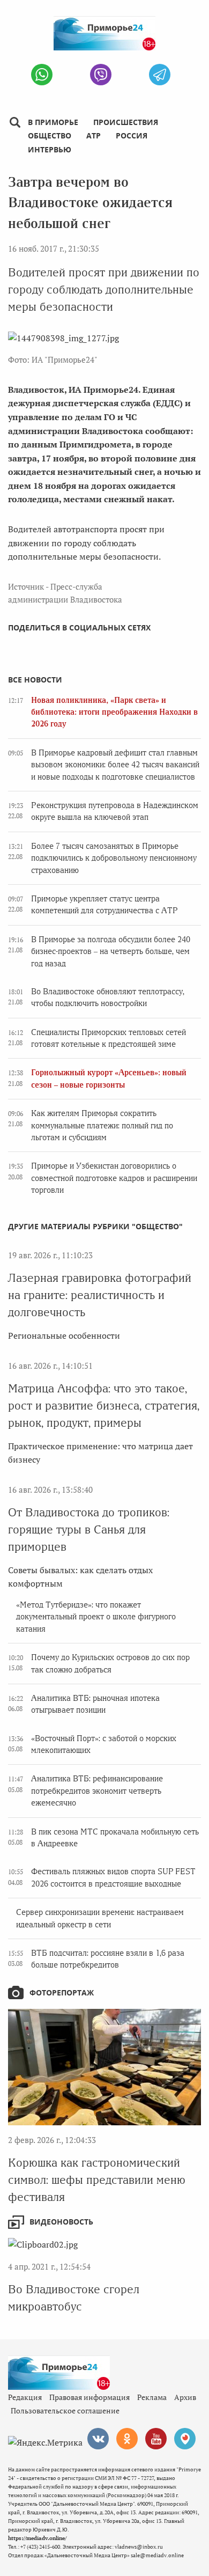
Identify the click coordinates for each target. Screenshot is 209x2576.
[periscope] (185, 2439)
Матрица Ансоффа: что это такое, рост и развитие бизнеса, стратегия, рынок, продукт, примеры (104, 1406)
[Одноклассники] (127, 2439)
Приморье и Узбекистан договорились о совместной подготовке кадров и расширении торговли (114, 1178)
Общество (50, 135)
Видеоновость (61, 2222)
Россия (132, 135)
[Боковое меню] (15, 123)
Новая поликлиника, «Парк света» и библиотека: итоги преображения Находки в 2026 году (114, 712)
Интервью (50, 149)
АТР (94, 135)
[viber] (101, 75)
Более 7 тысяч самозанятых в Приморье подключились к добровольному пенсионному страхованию (114, 858)
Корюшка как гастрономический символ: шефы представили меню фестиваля (97, 2180)
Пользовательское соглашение (65, 2410)
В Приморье (53, 122)
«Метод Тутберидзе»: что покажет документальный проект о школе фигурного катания (96, 1617)
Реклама (152, 2397)
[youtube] (156, 2439)
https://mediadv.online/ (37, 2538)
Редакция (25, 2397)
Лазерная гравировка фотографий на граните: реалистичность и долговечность (100, 1295)
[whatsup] (42, 75)
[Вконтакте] (98, 2439)
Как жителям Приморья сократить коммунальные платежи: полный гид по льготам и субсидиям (102, 1125)
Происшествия (126, 122)
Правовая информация (89, 2397)
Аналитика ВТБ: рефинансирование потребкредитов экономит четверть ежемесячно (97, 1791)
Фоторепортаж (62, 1992)
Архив (185, 2397)
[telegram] (160, 75)
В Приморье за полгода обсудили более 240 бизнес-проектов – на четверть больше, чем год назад (111, 952)
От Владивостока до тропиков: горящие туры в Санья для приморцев (89, 1529)
